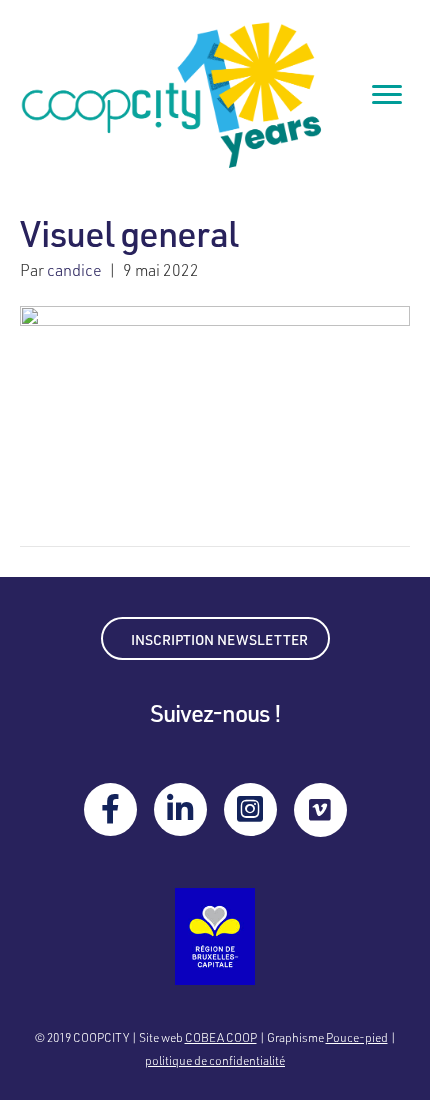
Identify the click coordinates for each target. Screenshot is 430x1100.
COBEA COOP (221, 1037)
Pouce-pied (357, 1037)
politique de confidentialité (215, 1060)
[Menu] (387, 95)
